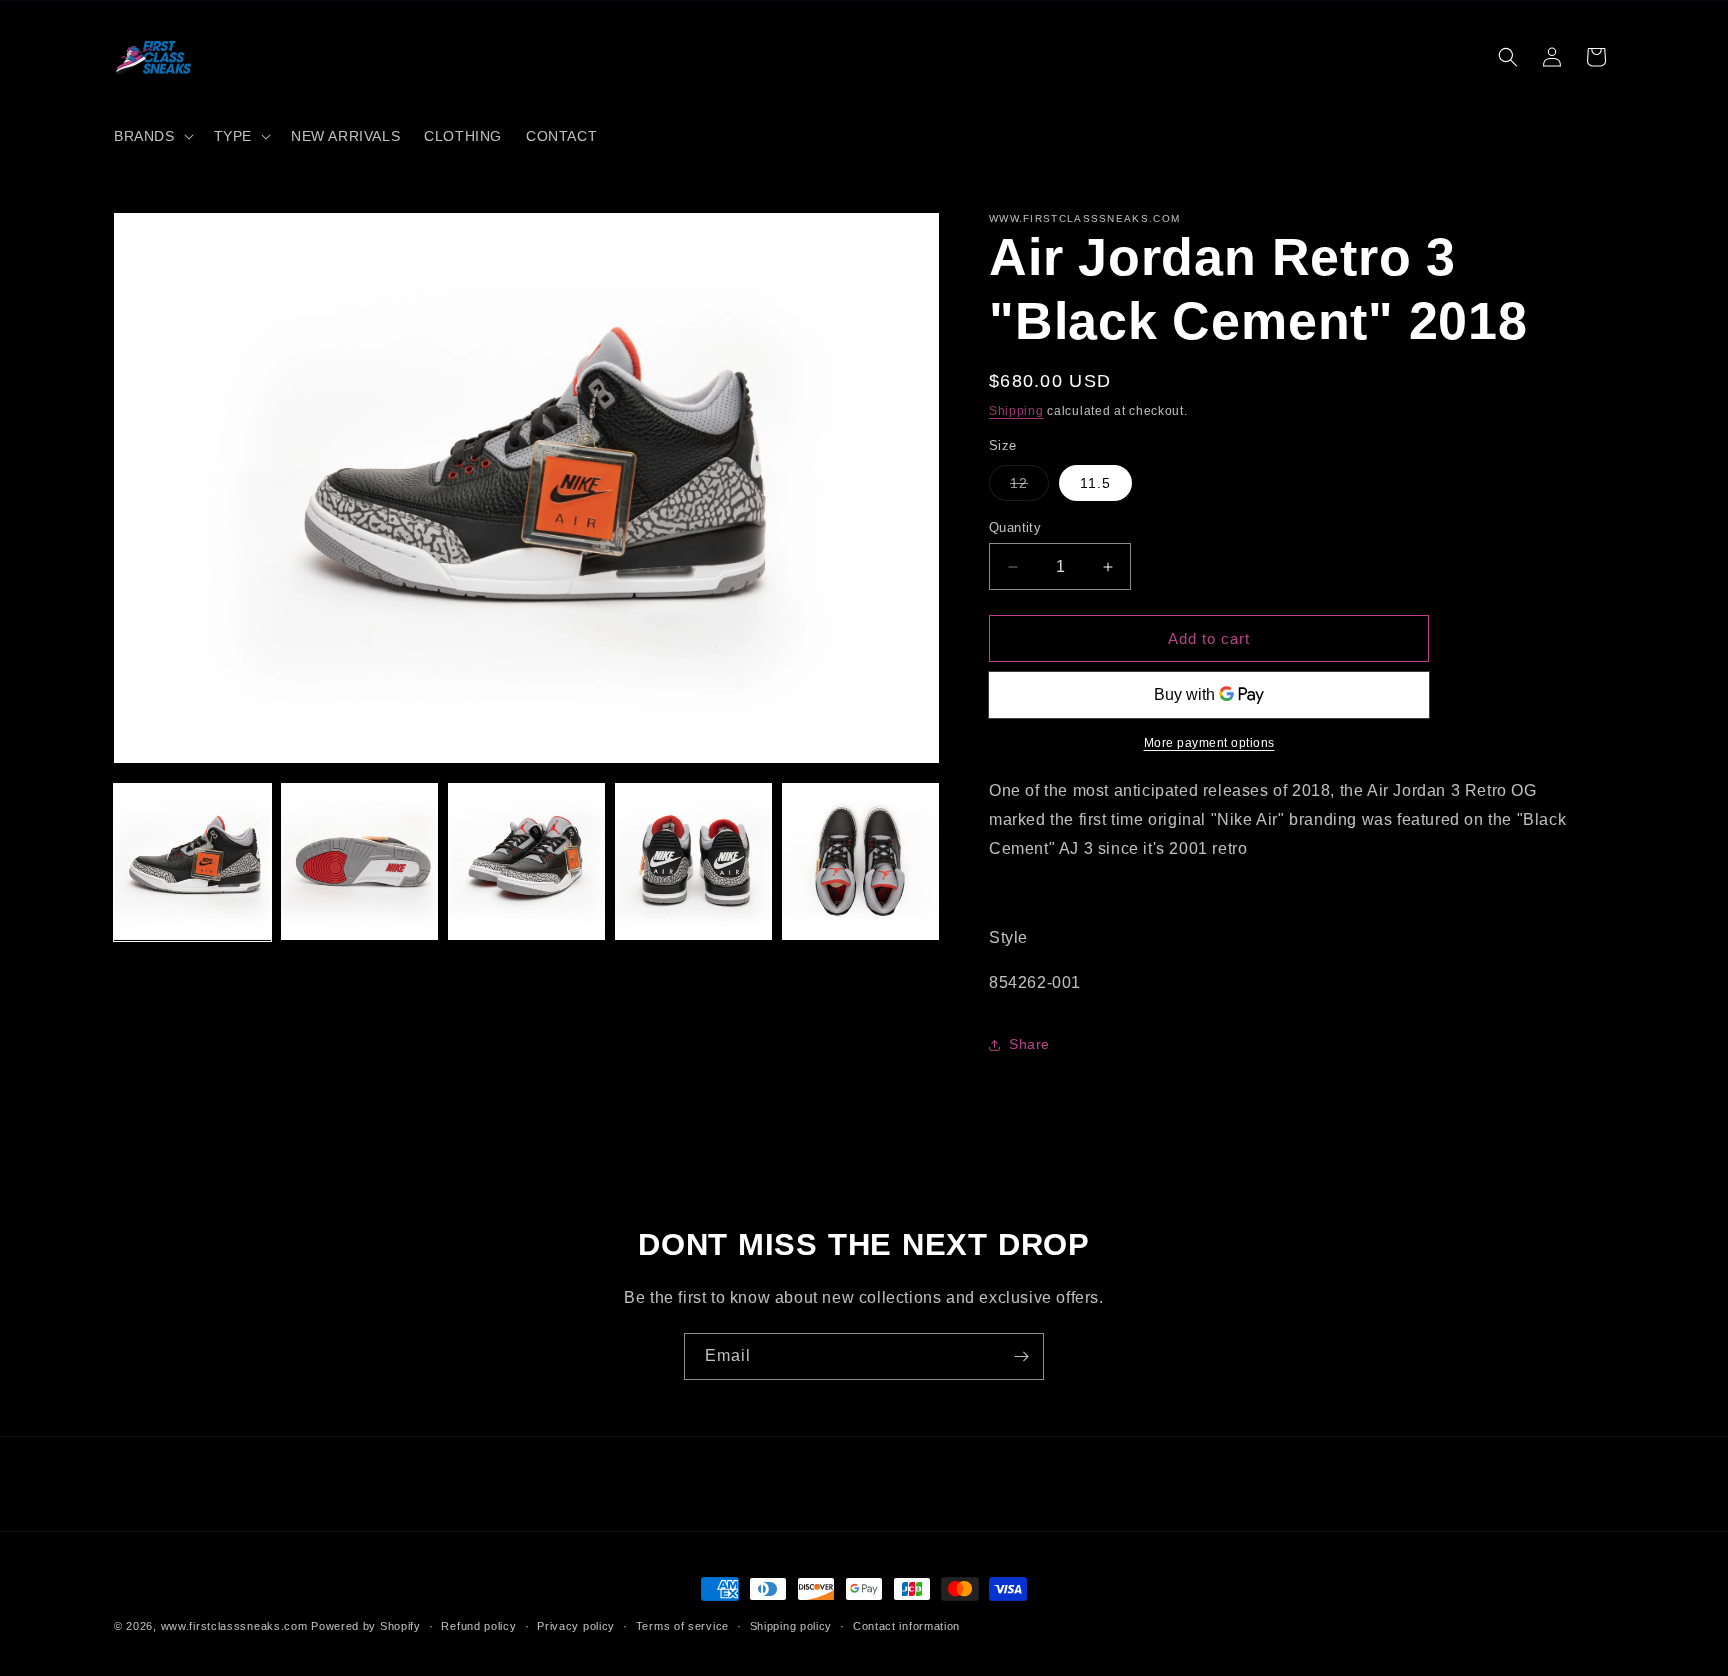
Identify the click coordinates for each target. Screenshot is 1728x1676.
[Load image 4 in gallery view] (693, 861)
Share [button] (1029, 1044)
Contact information (906, 1626)
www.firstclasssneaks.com (234, 1626)
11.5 (1095, 483)
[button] (152, 136)
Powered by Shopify (366, 1626)
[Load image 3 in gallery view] (526, 861)
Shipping (1016, 411)
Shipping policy (791, 1626)
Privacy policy (576, 1626)
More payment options (1209, 743)
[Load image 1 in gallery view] (192, 861)
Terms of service (682, 1626)
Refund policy (478, 1626)
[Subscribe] (1021, 1356)
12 (1029, 487)
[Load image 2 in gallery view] (359, 861)
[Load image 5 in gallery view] (860, 861)
